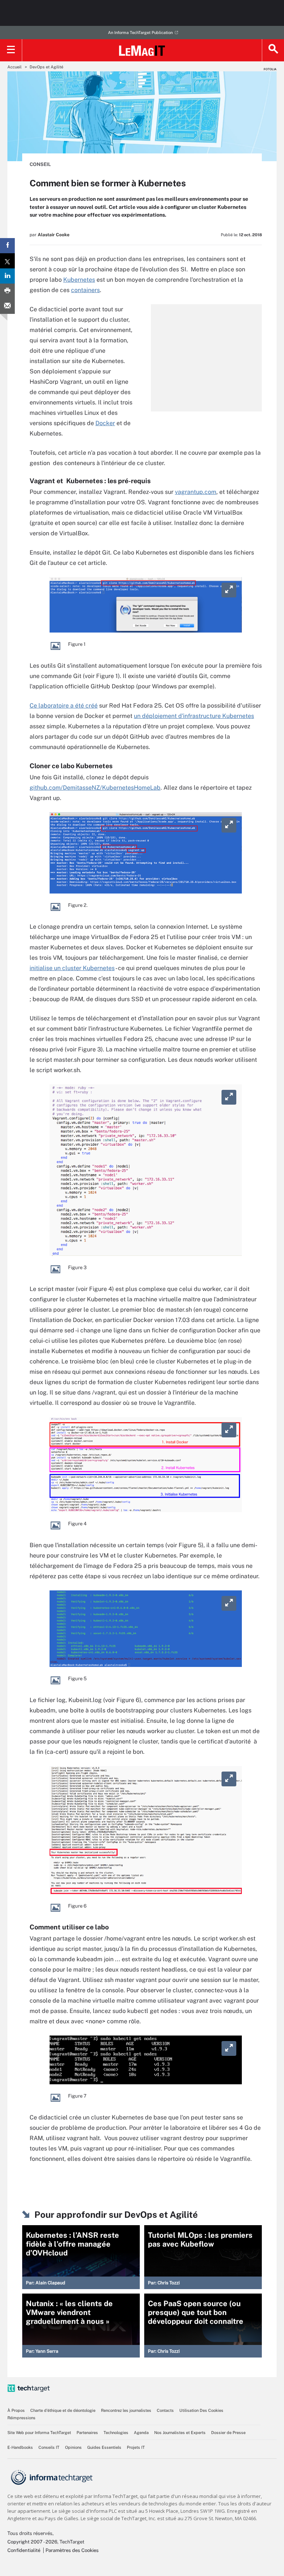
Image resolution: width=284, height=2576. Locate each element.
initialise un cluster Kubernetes (72, 968)
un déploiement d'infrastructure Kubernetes (194, 716)
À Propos (16, 2410)
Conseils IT (49, 2447)
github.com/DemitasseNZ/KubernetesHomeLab (95, 788)
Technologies (116, 2433)
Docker (105, 423)
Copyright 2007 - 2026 (32, 2542)
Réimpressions (21, 2418)
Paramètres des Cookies (72, 2550)
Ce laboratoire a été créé (64, 706)
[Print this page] (7, 291)
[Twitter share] (7, 261)
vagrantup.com (196, 492)
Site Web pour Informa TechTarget (39, 2433)
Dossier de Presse (228, 2433)
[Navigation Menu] (11, 50)
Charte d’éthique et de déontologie (63, 2410)
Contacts (165, 2410)
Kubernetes (79, 280)
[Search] (273, 50)
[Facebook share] (7, 246)
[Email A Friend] (7, 306)
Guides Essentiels (104, 2447)
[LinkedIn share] (7, 276)
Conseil (40, 164)
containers (85, 290)
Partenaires (87, 2433)
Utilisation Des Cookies (201, 2410)
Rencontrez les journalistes (126, 2410)
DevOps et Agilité (46, 67)
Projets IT (136, 2447)
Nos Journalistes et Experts (180, 2433)
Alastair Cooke (54, 235)
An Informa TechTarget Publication (140, 33)
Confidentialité (24, 2550)
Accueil (14, 67)
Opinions (73, 2447)
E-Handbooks (20, 2447)
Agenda (141, 2433)
